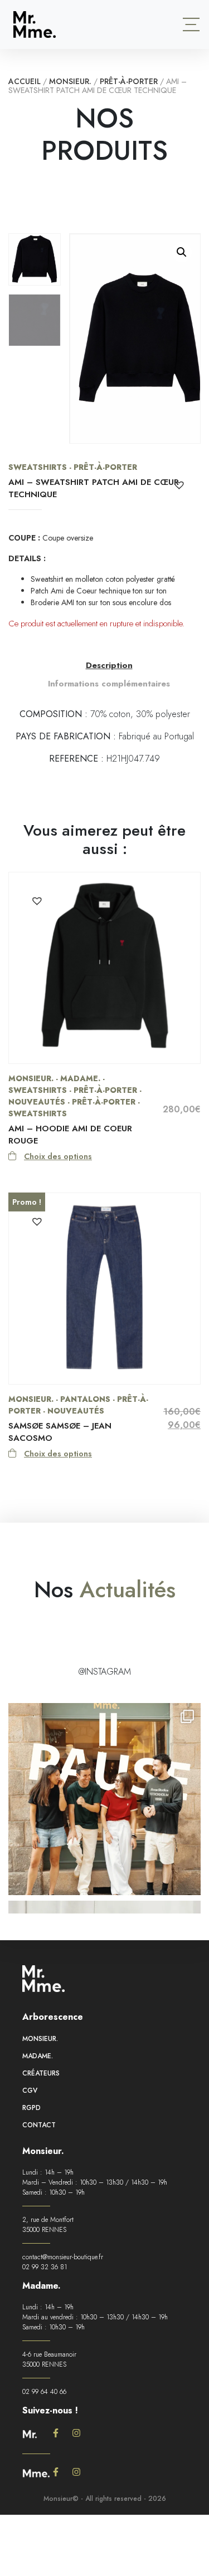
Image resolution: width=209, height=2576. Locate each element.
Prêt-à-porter (129, 81)
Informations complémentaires (109, 684)
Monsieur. (70, 81)
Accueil (25, 81)
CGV (30, 2091)
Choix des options (58, 1156)
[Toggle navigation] (191, 24)
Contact (39, 2125)
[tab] (109, 666)
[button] (182, 252)
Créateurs (41, 2073)
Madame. (38, 2056)
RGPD (31, 2108)
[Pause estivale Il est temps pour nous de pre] (104, 1799)
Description (109, 665)
